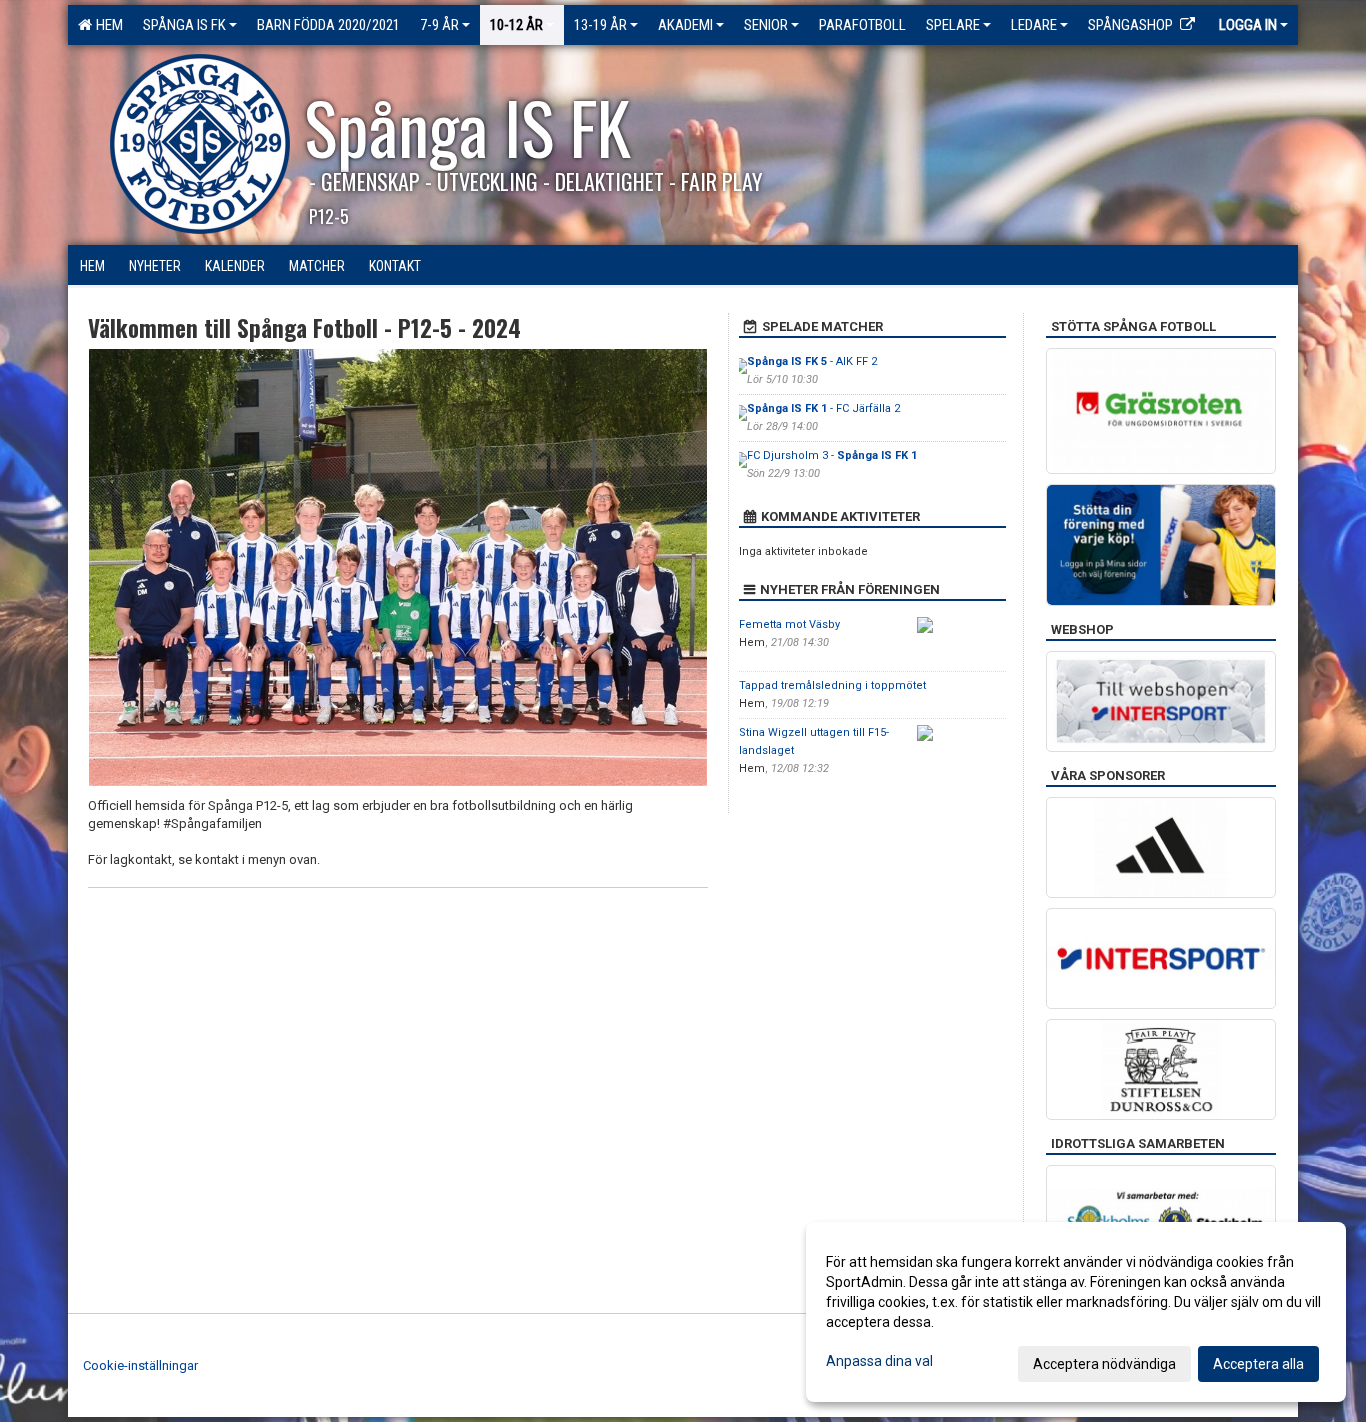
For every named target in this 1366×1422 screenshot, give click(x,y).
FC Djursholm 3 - (832, 455)
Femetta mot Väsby (789, 624)
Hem (106, 25)
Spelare (953, 25)
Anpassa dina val (879, 1361)
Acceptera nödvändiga (1104, 1364)
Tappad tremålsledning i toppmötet (832, 685)
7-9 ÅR (439, 25)
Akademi (685, 25)
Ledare (1034, 25)
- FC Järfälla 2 (823, 408)
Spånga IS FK (184, 25)
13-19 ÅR (600, 25)
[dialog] (1076, 1312)
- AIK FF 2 (812, 361)
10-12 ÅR (516, 25)
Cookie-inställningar (140, 1365)
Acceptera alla (1258, 1364)
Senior (766, 25)
